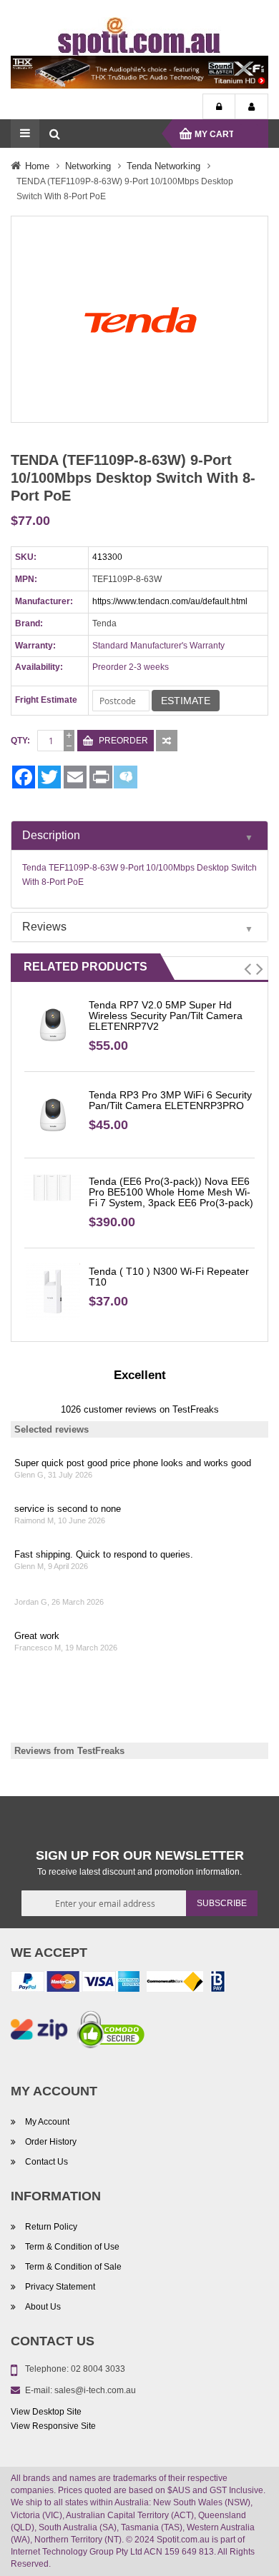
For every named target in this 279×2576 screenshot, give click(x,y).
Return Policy (51, 2227)
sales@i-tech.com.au (95, 2390)
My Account (251, 107)
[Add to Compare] (167, 741)
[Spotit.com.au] (139, 36)
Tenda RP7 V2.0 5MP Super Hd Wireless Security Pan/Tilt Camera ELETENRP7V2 (166, 1016)
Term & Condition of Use (72, 2247)
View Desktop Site (46, 2412)
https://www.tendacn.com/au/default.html (170, 601)
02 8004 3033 (98, 2369)
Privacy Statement (60, 2287)
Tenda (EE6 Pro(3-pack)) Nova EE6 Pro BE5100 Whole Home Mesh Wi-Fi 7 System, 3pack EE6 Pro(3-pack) (171, 1192)
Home (37, 166)
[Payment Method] (175, 1985)
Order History (51, 2142)
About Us (43, 2307)
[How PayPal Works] (75, 1985)
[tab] (139, 836)
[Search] (54, 134)
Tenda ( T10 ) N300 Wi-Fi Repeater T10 (169, 1277)
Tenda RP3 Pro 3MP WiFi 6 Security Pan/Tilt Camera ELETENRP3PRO (170, 1100)
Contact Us (46, 2162)
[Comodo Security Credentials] (111, 2033)
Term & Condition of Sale (73, 2267)
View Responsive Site (53, 2426)
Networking (88, 166)
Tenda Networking (163, 166)
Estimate (186, 701)
